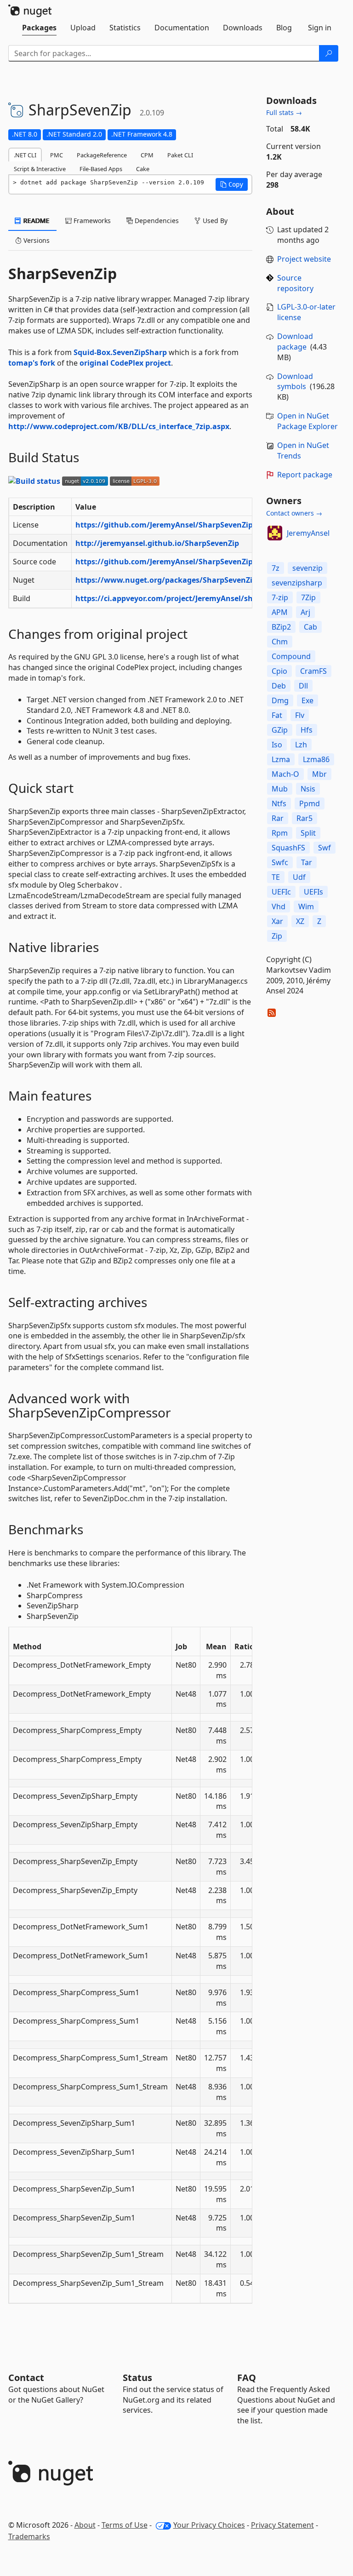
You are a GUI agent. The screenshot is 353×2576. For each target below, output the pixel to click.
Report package (305, 475)
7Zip (308, 597)
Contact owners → (294, 513)
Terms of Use (125, 2525)
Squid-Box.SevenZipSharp (120, 352)
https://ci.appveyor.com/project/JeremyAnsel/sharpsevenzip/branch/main (212, 598)
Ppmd (310, 803)
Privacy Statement (282, 2525)
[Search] (329, 53)
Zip (277, 936)
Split (308, 833)
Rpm (280, 833)
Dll (303, 686)
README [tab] (36, 221)
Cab (310, 627)
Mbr (319, 774)
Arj (305, 612)
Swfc (280, 862)
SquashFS (288, 848)
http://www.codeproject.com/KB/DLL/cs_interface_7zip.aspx (119, 426)
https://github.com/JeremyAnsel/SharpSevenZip (164, 562)
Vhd (279, 906)
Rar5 (305, 818)
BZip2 (281, 627)
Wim (306, 906)
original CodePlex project (125, 363)
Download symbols (295, 382)
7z (276, 568)
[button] (232, 184)
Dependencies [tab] (156, 221)
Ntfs (279, 803)
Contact (26, 2378)
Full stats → (284, 112)
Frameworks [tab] (91, 221)
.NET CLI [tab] (25, 155)
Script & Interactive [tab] (40, 169)
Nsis (308, 789)
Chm (280, 642)
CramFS (313, 671)
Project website (304, 259)
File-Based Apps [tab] (101, 169)
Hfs (307, 730)
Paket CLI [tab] (180, 155)
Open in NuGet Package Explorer (307, 421)
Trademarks (29, 2536)
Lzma (281, 759)
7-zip (280, 597)
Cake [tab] (143, 169)
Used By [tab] (214, 221)
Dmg (280, 700)
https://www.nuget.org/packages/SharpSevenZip (166, 580)
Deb (279, 686)
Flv (300, 715)
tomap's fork (32, 363)
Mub (280, 789)
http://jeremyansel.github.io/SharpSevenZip (157, 543)
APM (280, 612)
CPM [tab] (147, 155)
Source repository (295, 283)
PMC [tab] (57, 155)
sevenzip (307, 568)
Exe (307, 700)
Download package (295, 341)
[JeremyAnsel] (275, 533)
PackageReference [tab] (102, 155)
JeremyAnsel (308, 533)
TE (276, 877)
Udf (299, 877)
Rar (278, 818)
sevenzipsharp (297, 583)
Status (137, 2378)
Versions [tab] (36, 240)
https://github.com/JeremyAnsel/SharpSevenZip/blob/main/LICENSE (202, 525)
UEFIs (313, 892)
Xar (277, 921)
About (85, 2525)
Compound (291, 656)
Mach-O (285, 774)
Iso (277, 745)
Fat (277, 715)
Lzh (301, 745)
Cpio (279, 671)
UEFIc (281, 892)
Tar (307, 862)
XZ (300, 921)
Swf (325, 848)
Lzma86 (316, 759)
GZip (280, 730)
